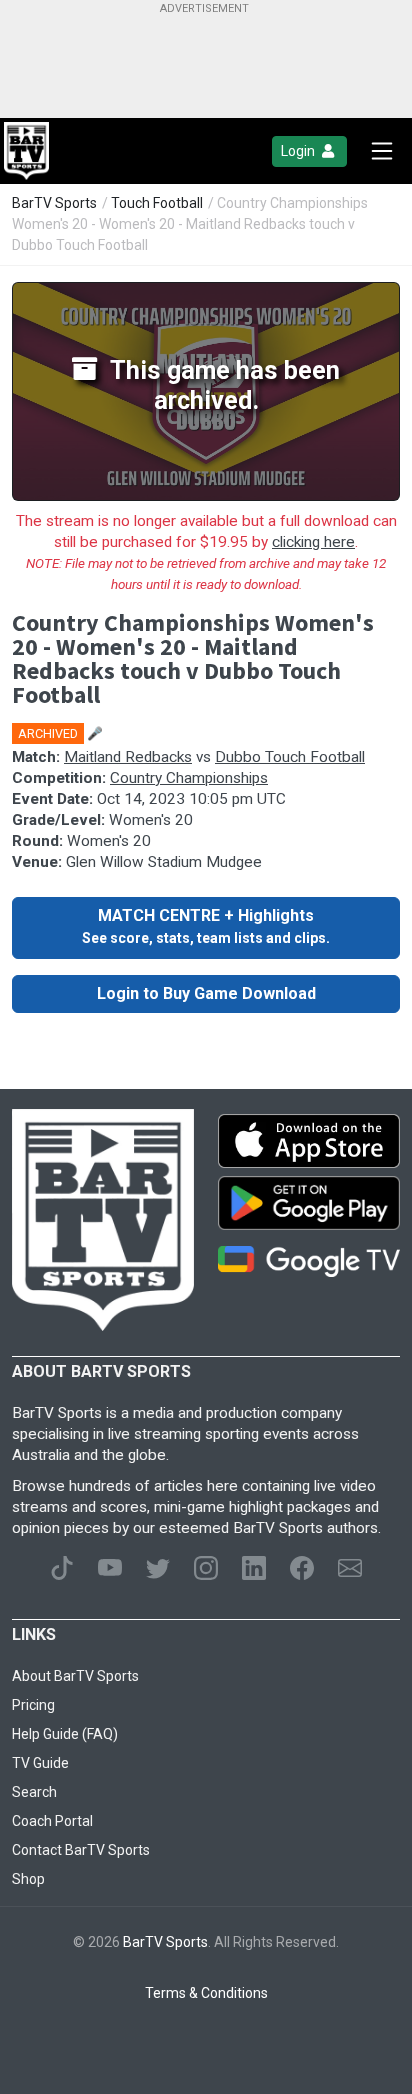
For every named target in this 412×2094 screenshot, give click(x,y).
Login (299, 151)
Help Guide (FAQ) (65, 1734)
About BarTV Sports (75, 1676)
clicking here (313, 542)
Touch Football (157, 203)
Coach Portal (52, 1821)
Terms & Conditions (206, 1993)
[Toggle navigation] (382, 151)
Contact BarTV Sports (81, 1850)
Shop (28, 1879)
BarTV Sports (54, 203)
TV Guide (40, 1763)
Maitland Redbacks (128, 757)
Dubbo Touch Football (290, 757)
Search (34, 1792)
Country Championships (189, 778)
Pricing (33, 1705)
